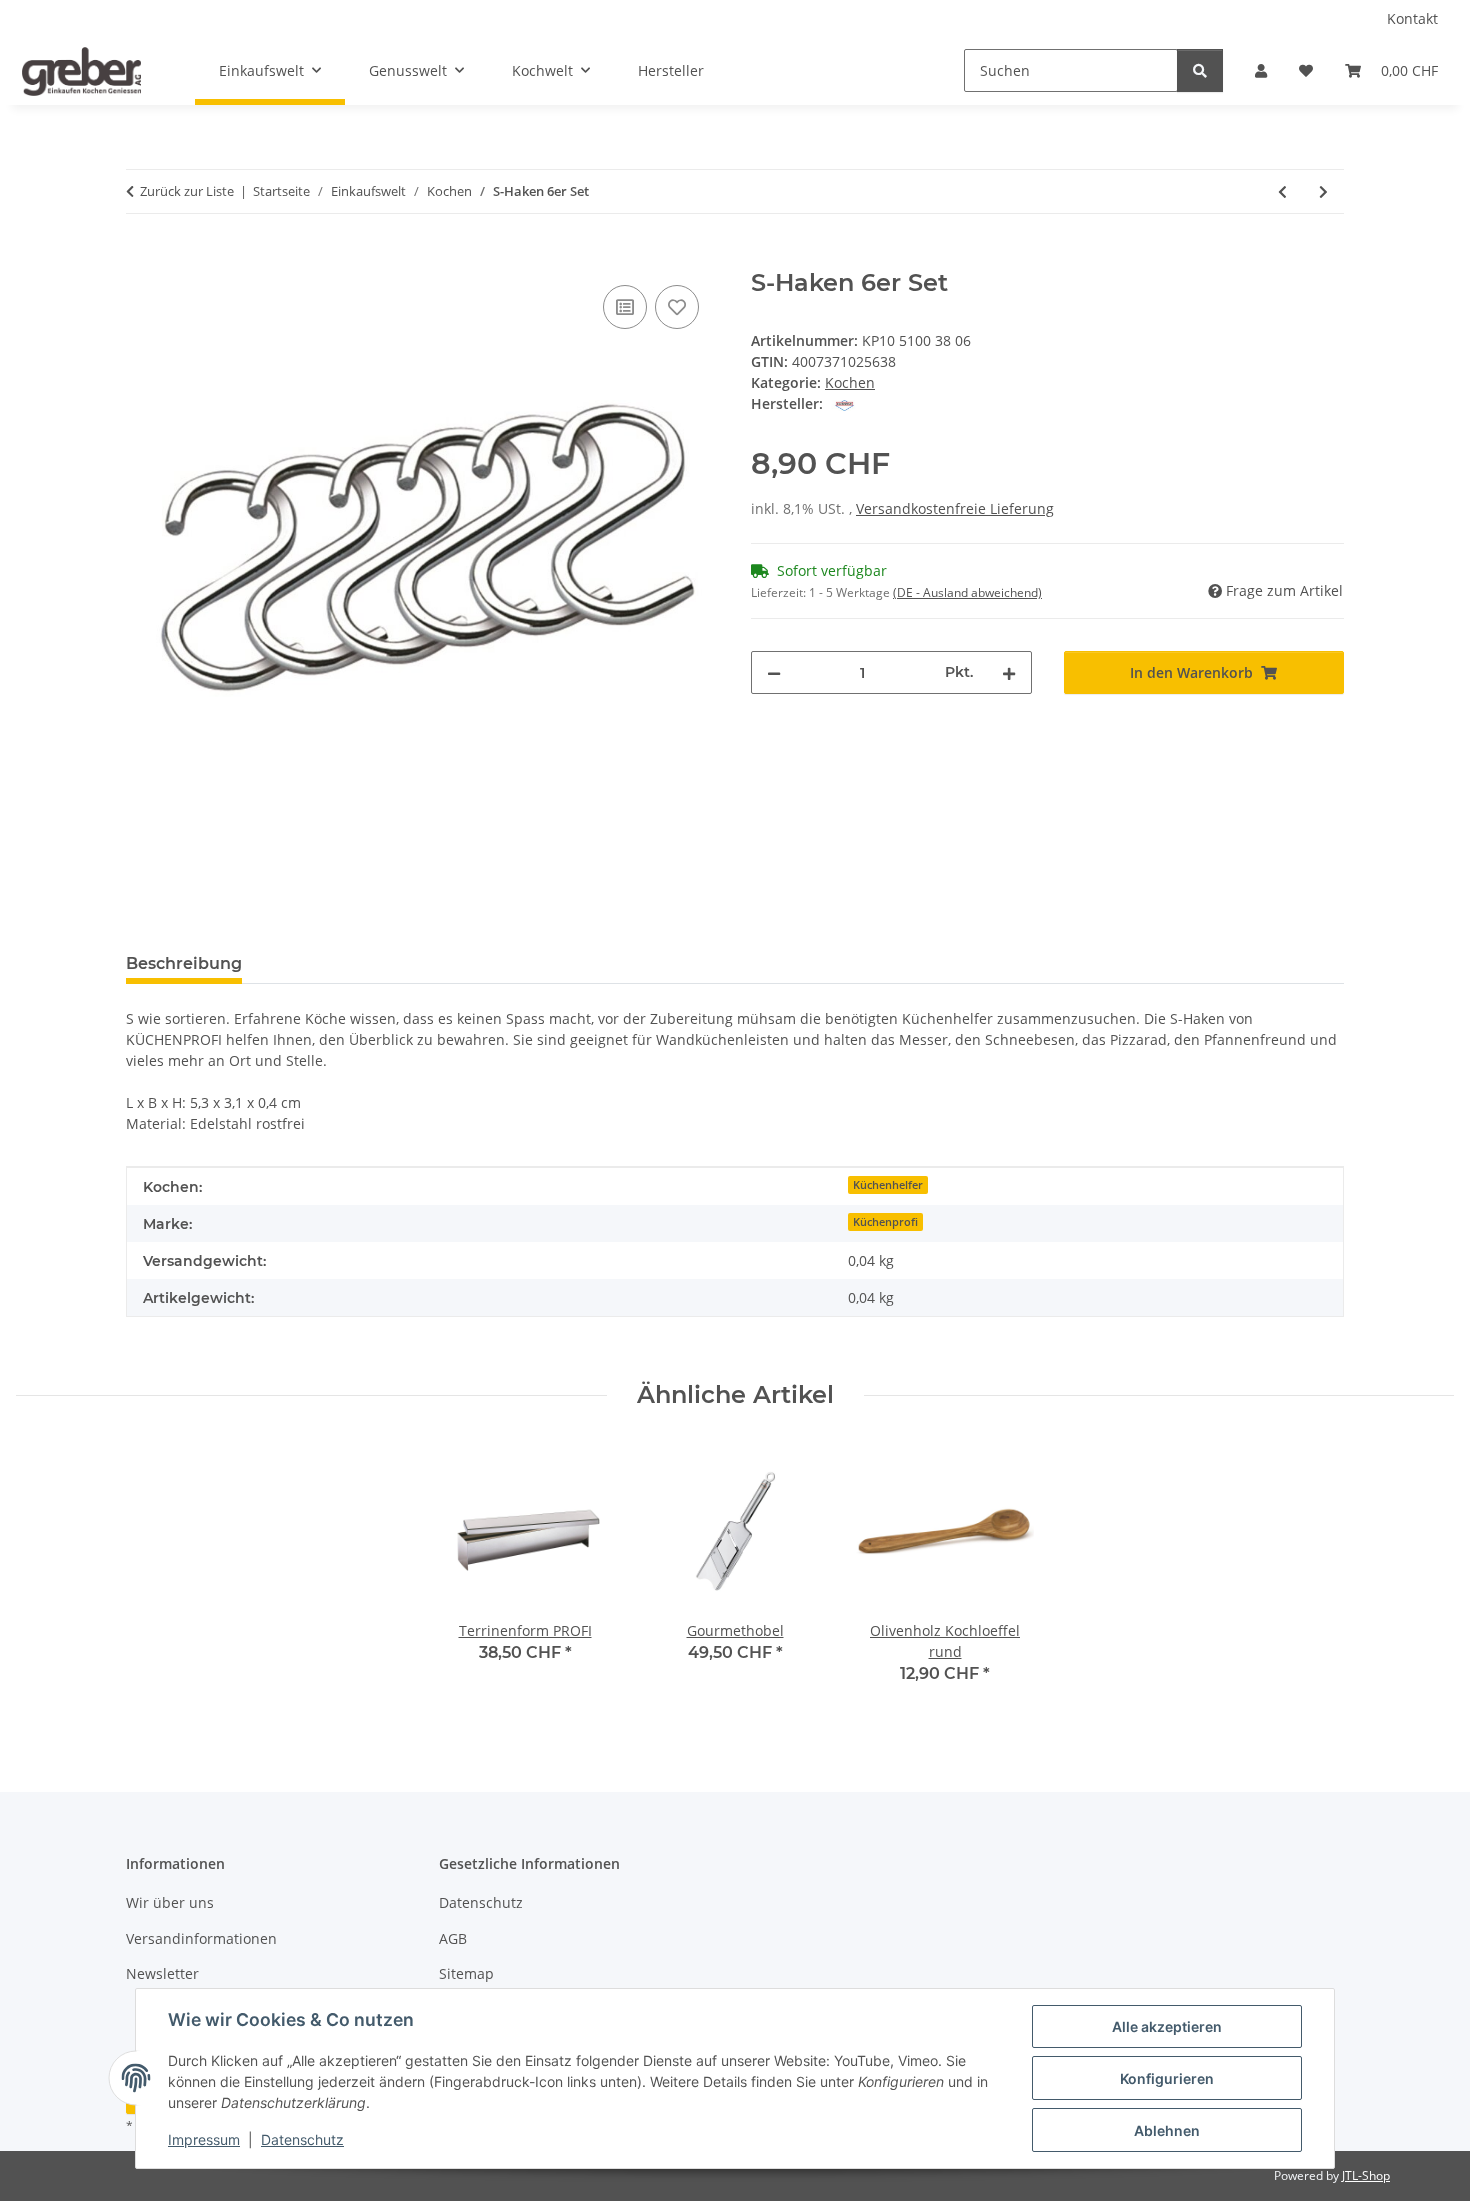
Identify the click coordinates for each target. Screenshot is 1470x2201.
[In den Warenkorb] (142, 258)
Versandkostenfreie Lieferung (955, 508)
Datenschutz (302, 2139)
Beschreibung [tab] (184, 963)
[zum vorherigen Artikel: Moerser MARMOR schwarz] (1282, 191)
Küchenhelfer (888, 1185)
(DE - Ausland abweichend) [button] (967, 592)
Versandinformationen (201, 1938)
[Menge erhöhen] (1009, 672)
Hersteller (671, 70)
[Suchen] (1200, 70)
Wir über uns (170, 1902)
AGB (453, 1938)
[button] (1261, 70)
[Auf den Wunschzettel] (677, 307)
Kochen (850, 382)
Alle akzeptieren (1167, 2026)
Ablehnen (1167, 2130)
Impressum (204, 2139)
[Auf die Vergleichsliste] (625, 307)
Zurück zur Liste (187, 191)
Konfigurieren (1167, 2078)
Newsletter (162, 1973)
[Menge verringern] (774, 672)
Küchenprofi (885, 1222)
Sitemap (466, 1973)
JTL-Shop (1366, 2175)
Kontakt (1412, 18)
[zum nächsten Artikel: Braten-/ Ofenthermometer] (1323, 191)
